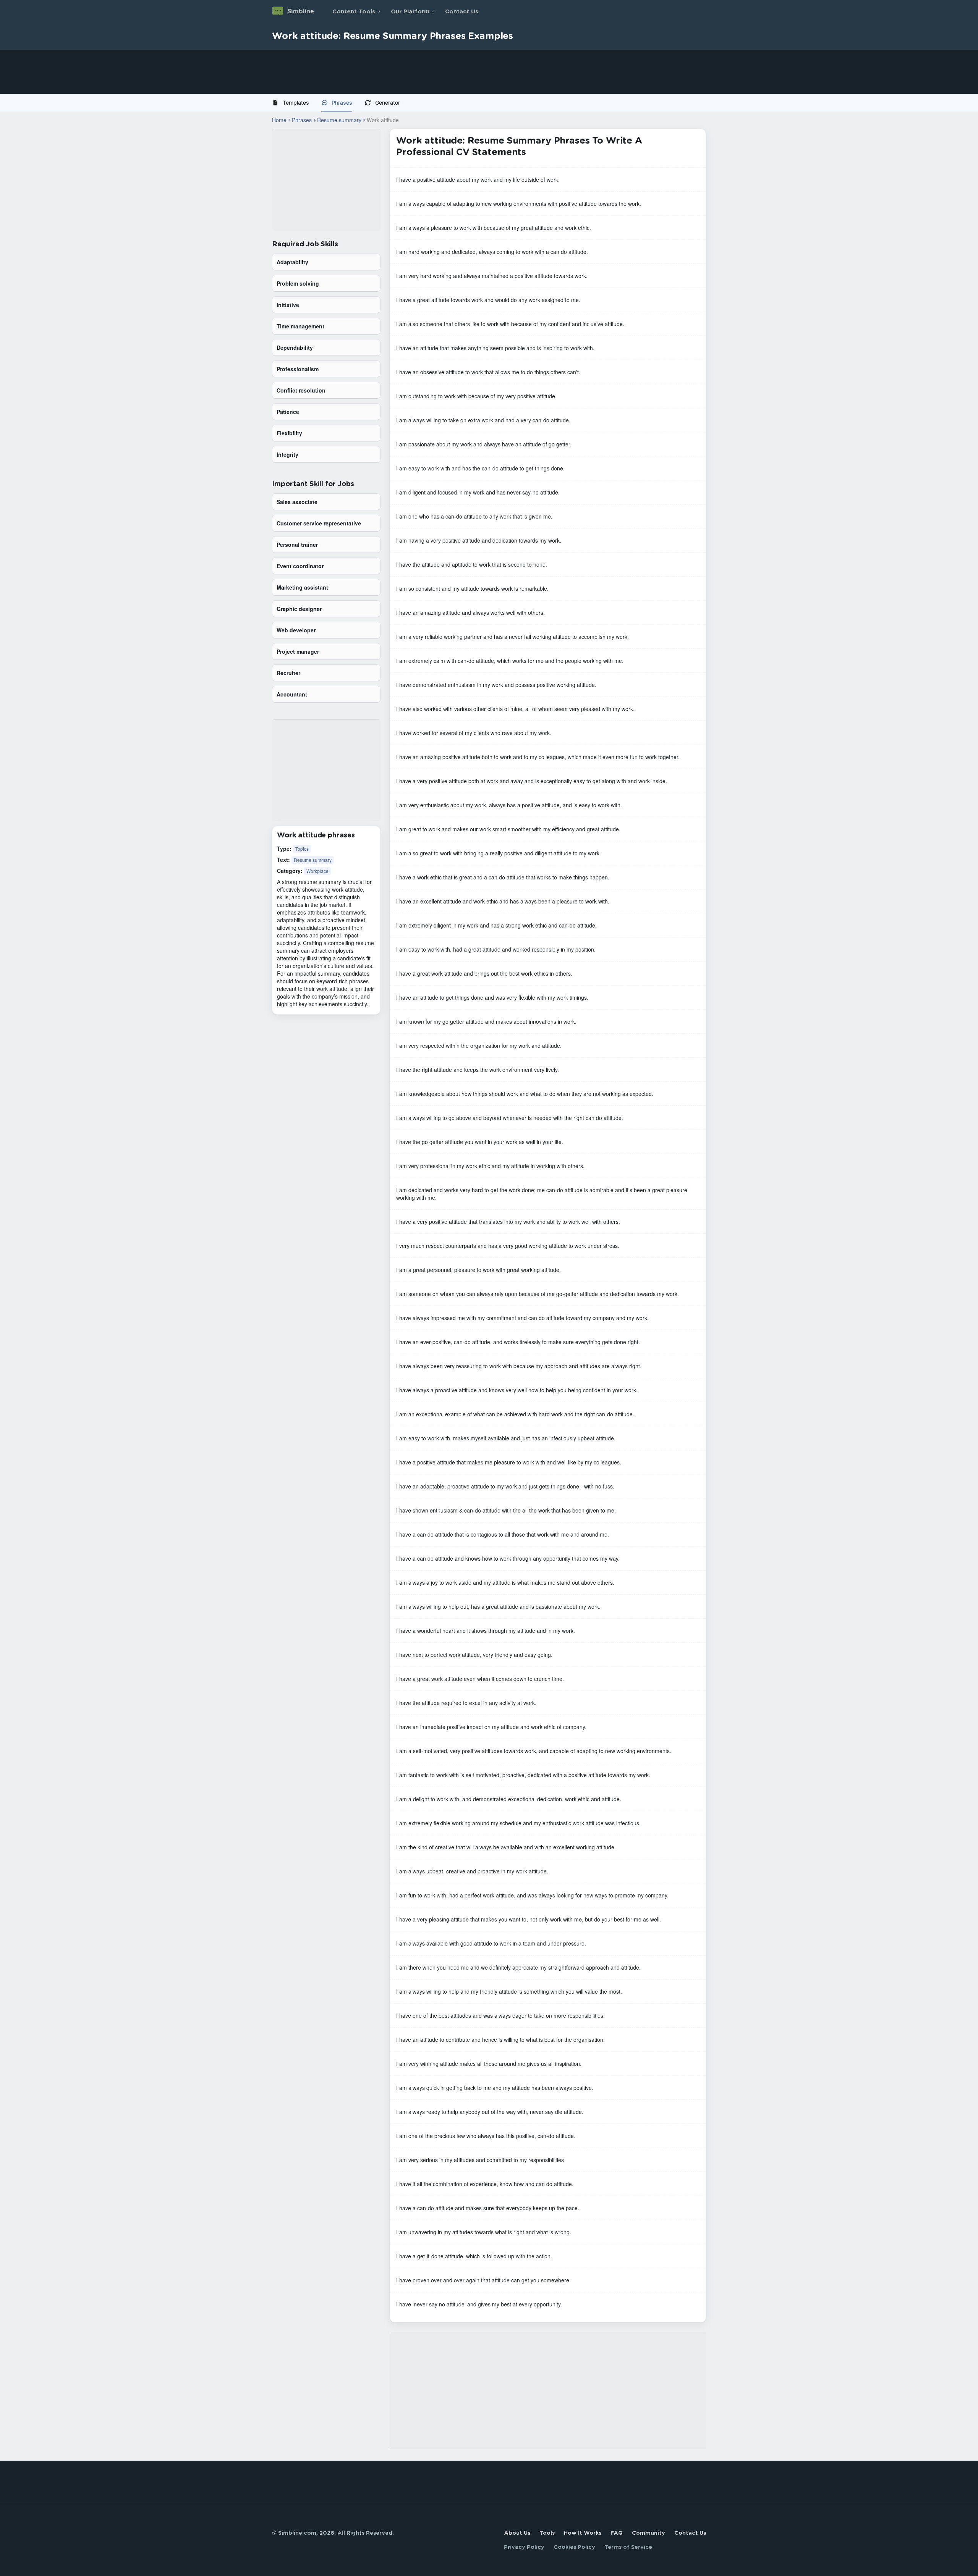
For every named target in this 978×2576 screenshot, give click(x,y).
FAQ (617, 2533)
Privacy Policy (524, 2547)
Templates (296, 103)
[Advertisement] (229, 72)
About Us (517, 2533)
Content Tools (354, 12)
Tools (547, 2533)
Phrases (342, 103)
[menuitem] (294, 103)
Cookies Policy (574, 2547)
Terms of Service (628, 2547)
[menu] (489, 103)
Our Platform (410, 12)
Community (648, 2533)
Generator (388, 103)
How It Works (583, 2533)
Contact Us (462, 12)
